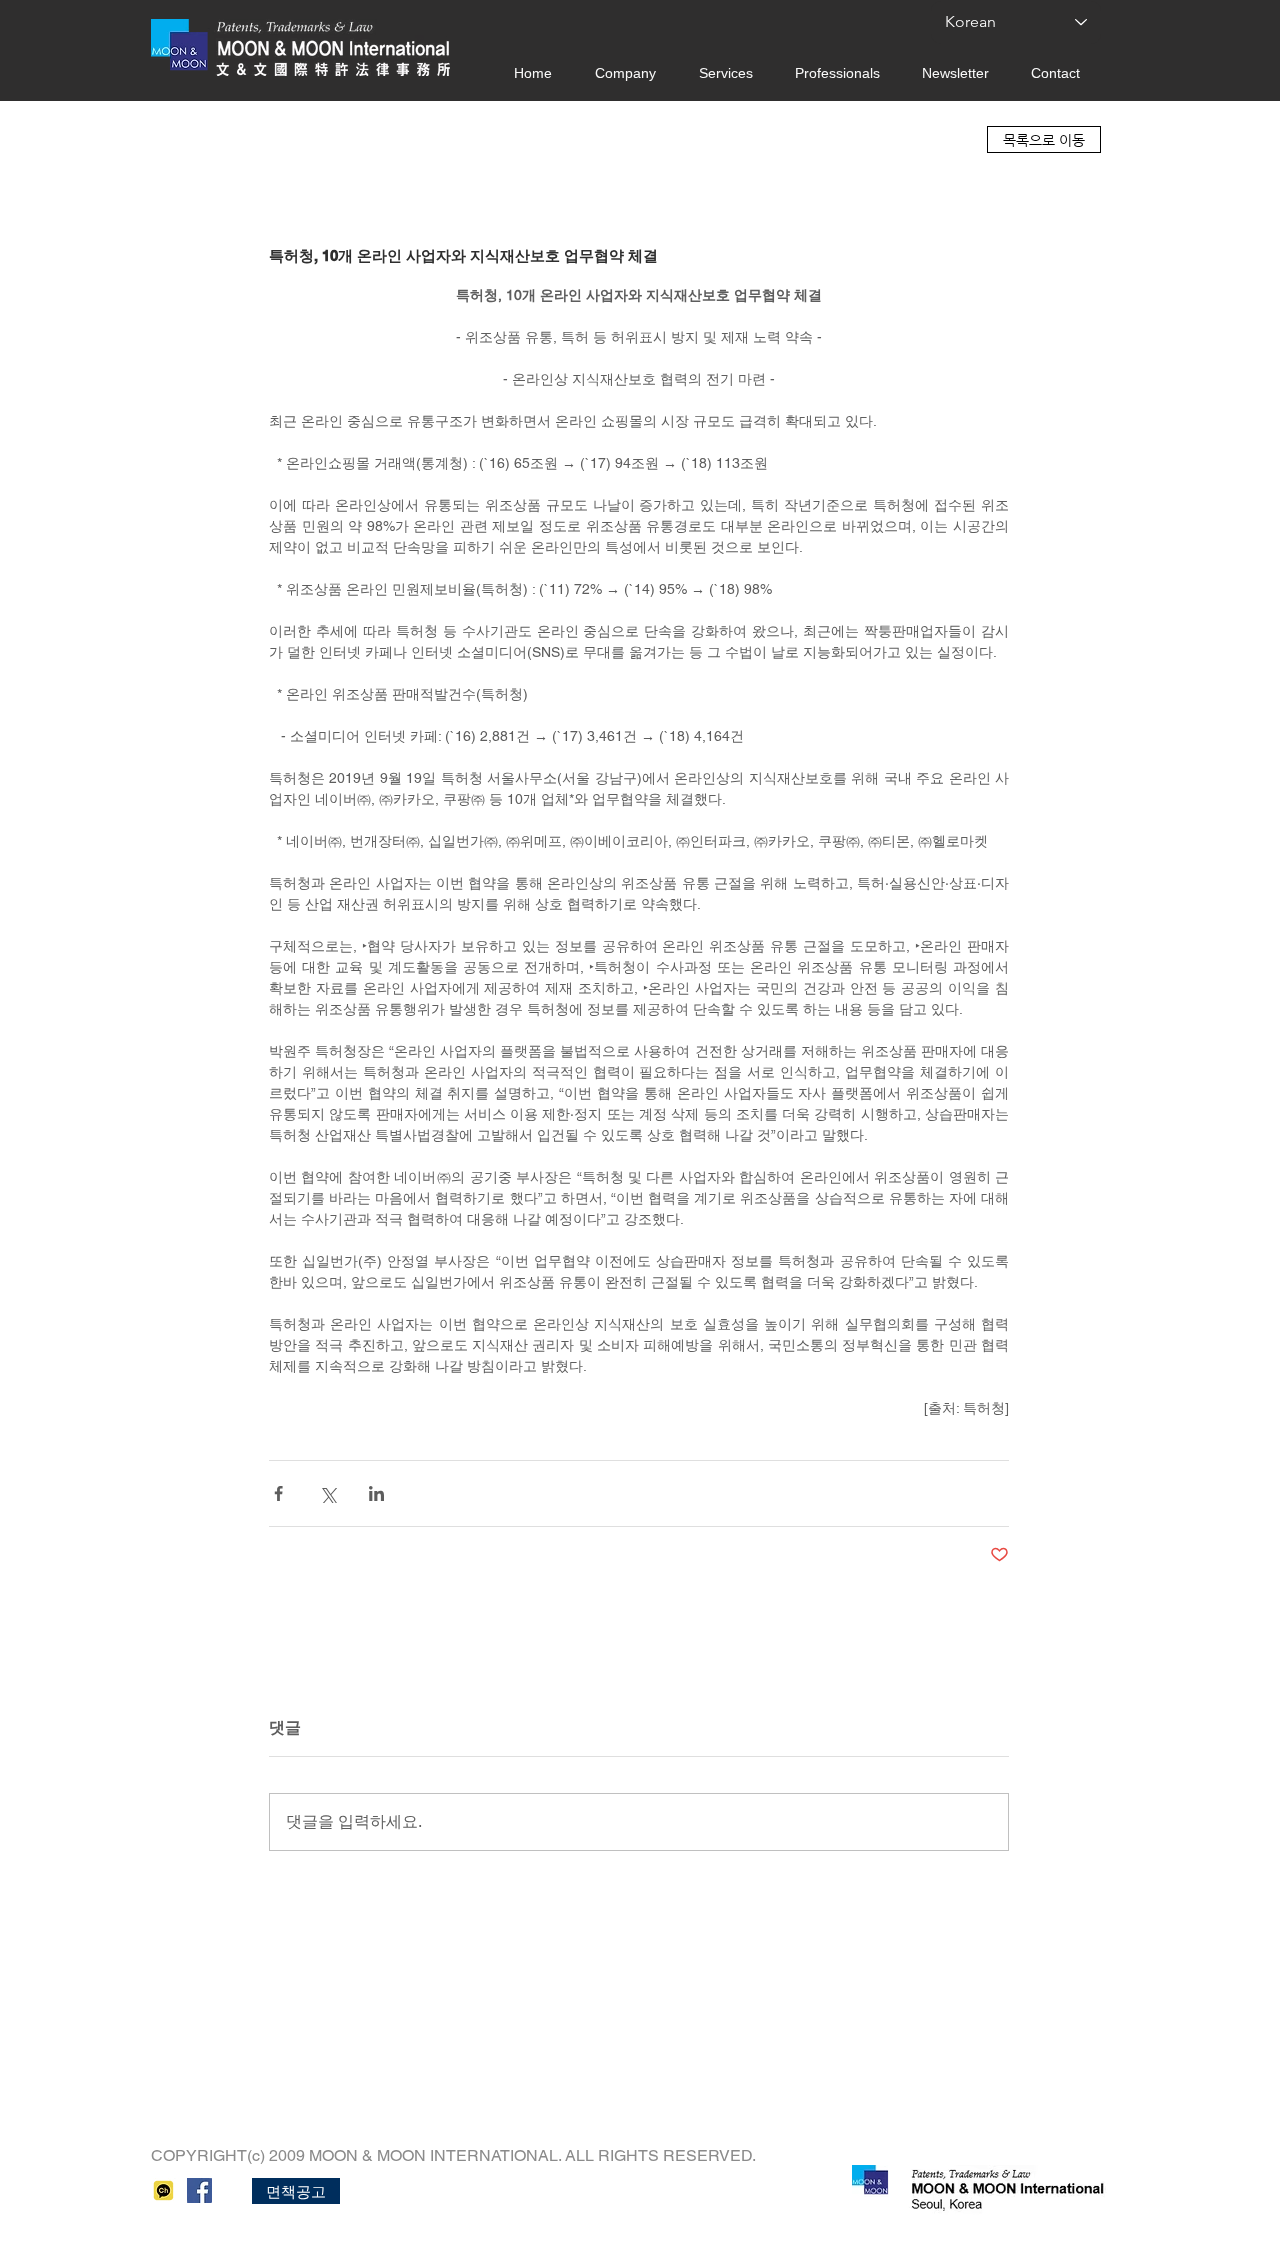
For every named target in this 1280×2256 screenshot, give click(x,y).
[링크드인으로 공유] (376, 1493)
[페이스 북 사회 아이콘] (199, 2190)
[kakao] (163, 2190)
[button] (296, 2191)
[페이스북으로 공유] (278, 1493)
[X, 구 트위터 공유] (327, 1493)
